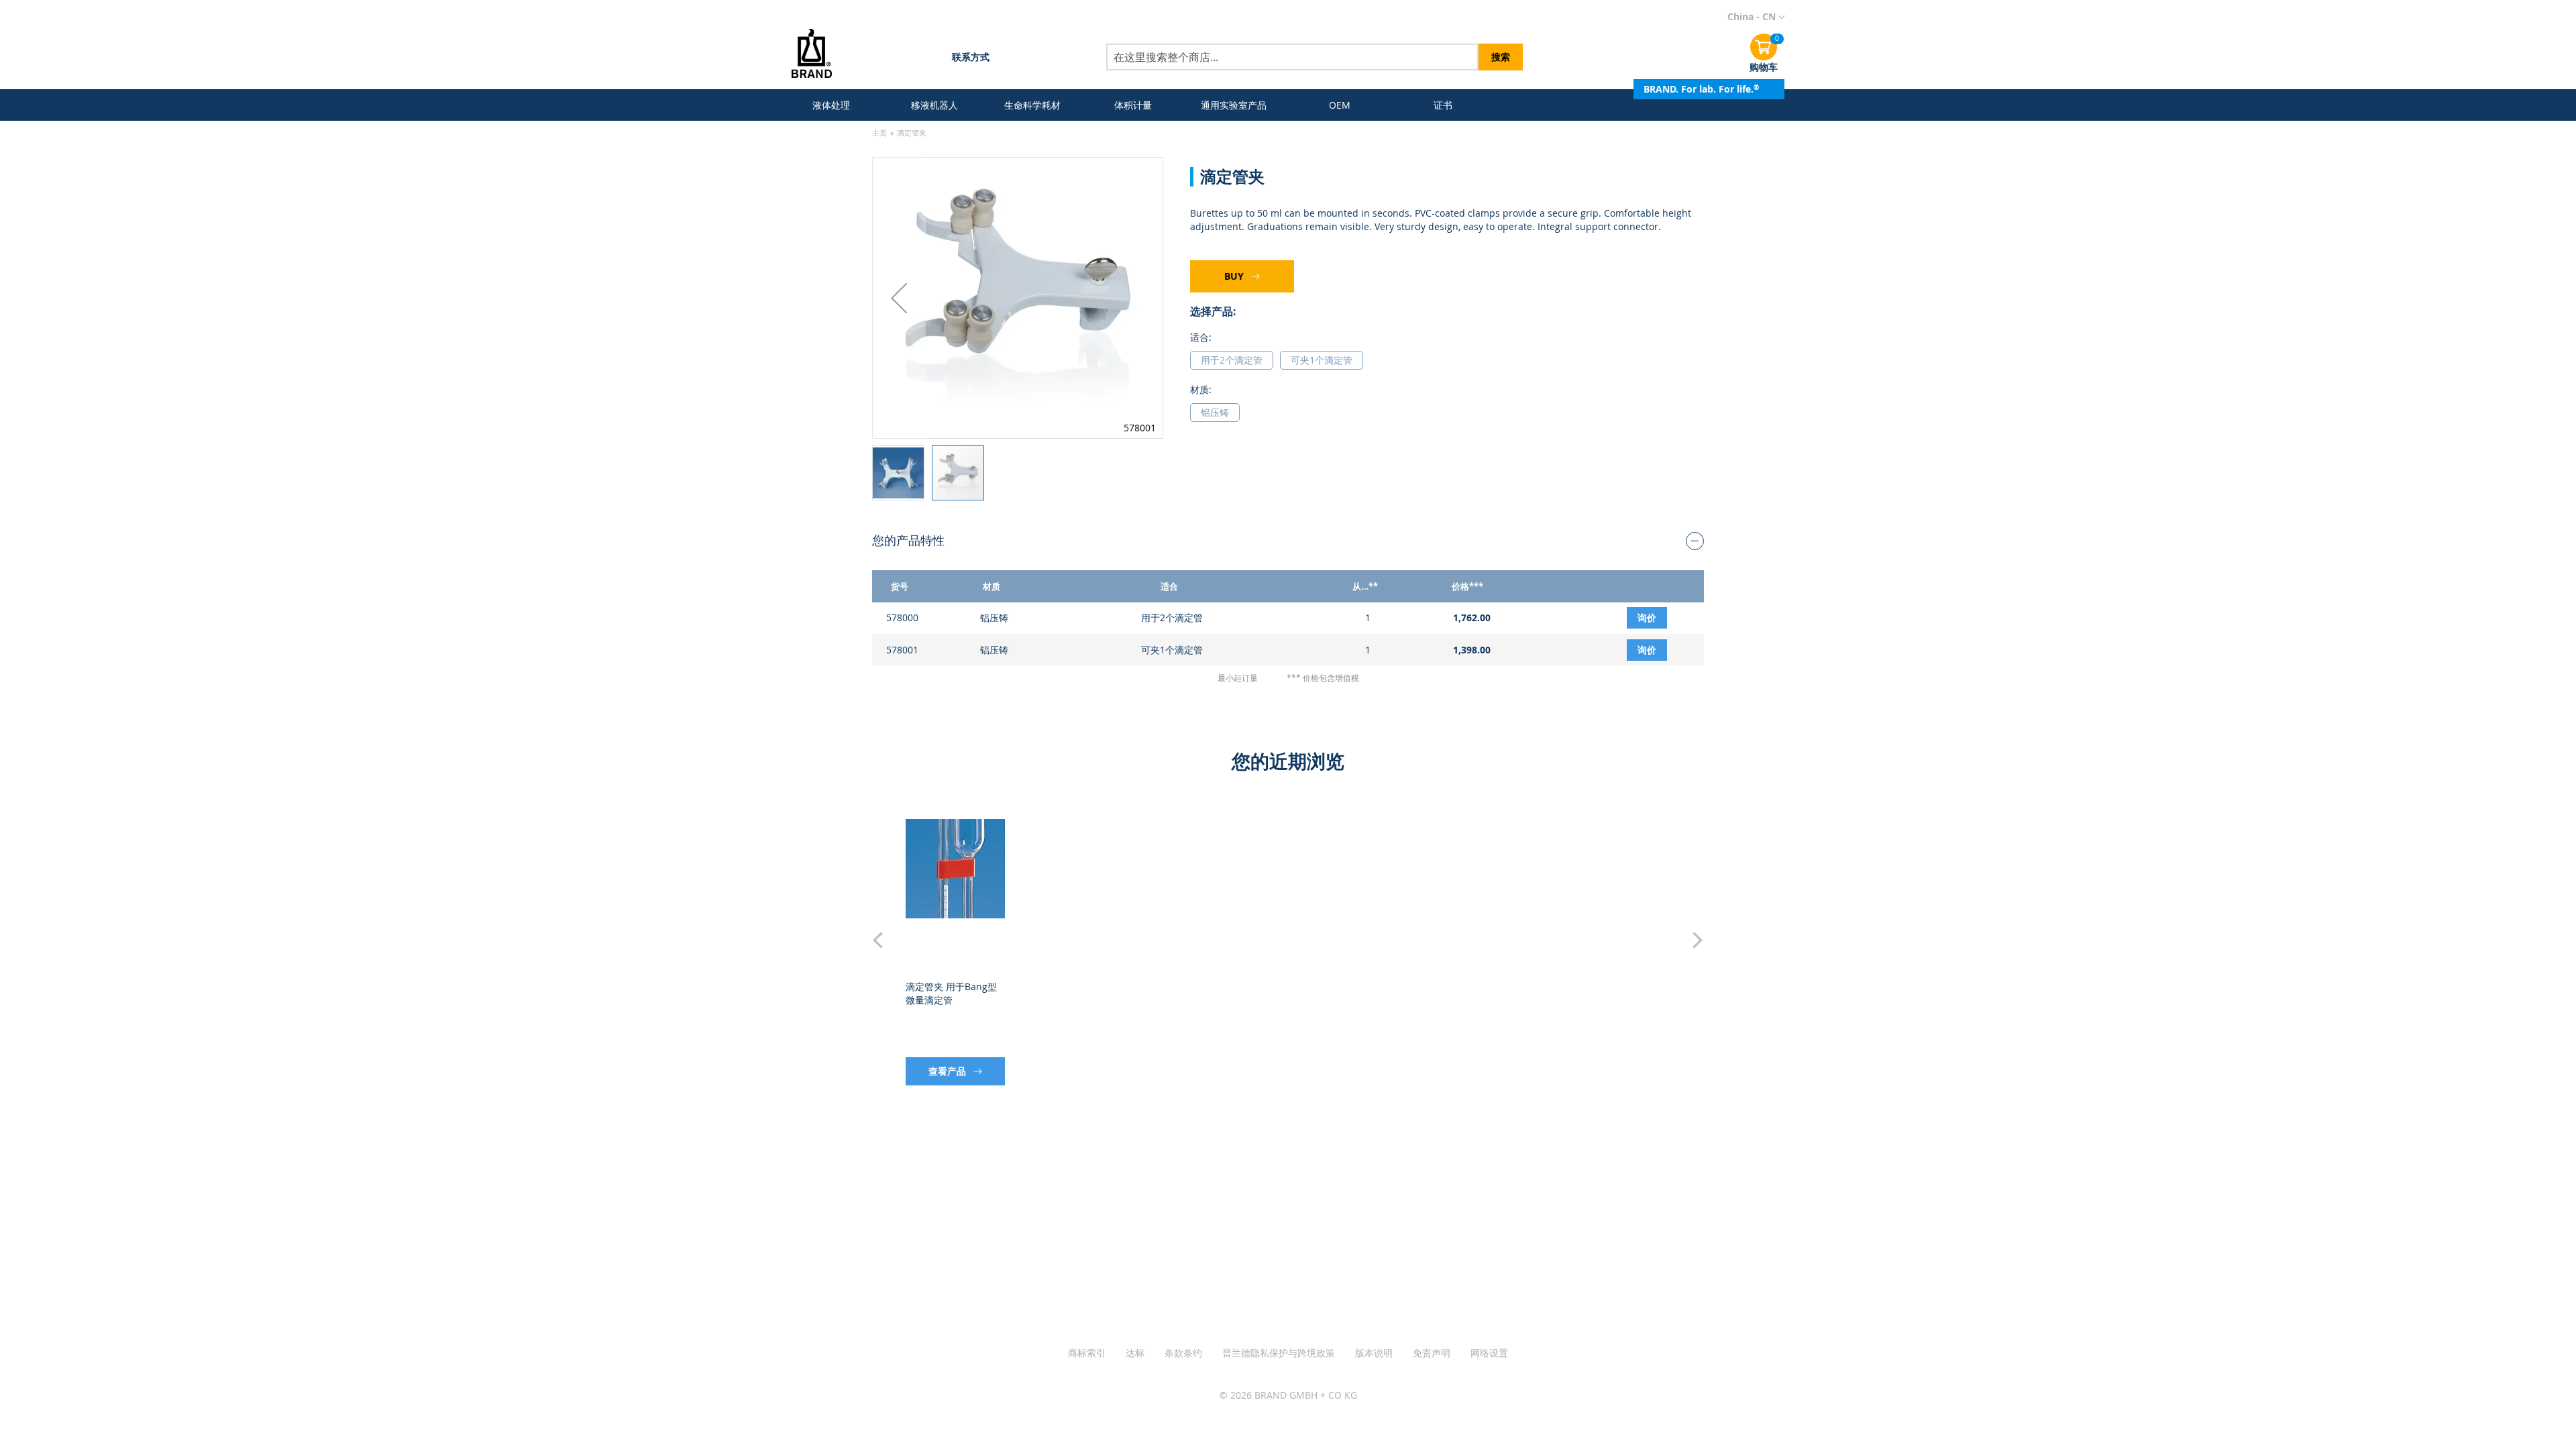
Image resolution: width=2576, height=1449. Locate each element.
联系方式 (971, 57)
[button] (1756, 17)
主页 (879, 132)
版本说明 (1374, 1353)
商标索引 (1087, 1353)
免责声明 (1432, 1353)
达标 (1135, 1353)
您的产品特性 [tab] (908, 540)
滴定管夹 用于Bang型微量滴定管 (951, 993)
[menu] (1138, 105)
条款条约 (1183, 1353)
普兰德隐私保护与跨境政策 (1279, 1353)
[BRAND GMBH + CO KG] (821, 55)
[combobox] (1292, 57)
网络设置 (1489, 1353)
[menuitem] (834, 105)
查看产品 (949, 1071)
